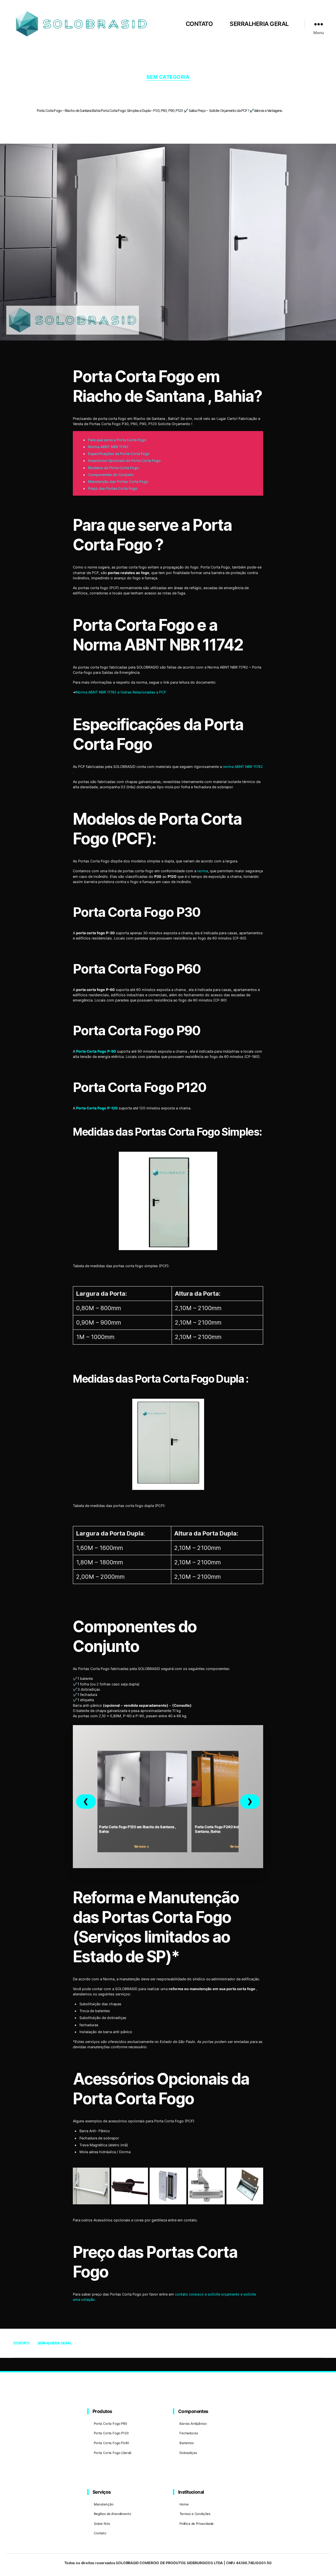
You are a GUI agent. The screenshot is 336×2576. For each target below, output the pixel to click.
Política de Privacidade (197, 2524)
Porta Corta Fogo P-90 (96, 1051)
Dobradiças (188, 2453)
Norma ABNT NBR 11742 (108, 447)
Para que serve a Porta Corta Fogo (117, 440)
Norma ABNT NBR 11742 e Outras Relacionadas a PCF (121, 692)
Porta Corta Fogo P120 (111, 2433)
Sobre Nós (102, 2524)
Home (184, 2504)
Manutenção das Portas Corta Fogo (118, 482)
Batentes (187, 2443)
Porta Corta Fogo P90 (110, 2423)
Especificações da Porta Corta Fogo (119, 454)
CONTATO (199, 24)
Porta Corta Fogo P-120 (97, 1108)
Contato (100, 2533)
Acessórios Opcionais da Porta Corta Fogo (124, 461)
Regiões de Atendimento (112, 2514)
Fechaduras (189, 2433)
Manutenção (104, 2504)
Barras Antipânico (193, 2423)
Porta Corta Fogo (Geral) (113, 2453)
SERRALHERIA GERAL (259, 24)
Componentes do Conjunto (111, 475)
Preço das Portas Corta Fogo (113, 488)
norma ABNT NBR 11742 (243, 767)
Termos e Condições (195, 2514)
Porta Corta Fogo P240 (111, 2443)
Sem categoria (168, 77)
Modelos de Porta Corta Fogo (113, 468)
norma (203, 871)
